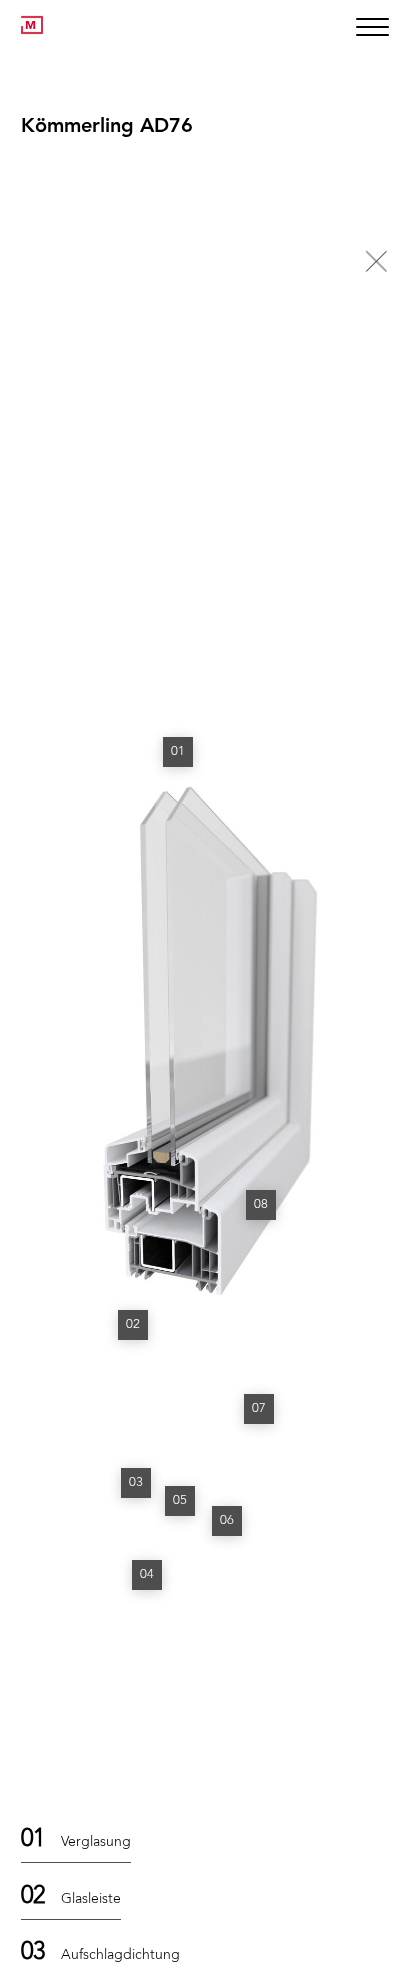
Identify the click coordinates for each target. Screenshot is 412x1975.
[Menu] (371, 27)
